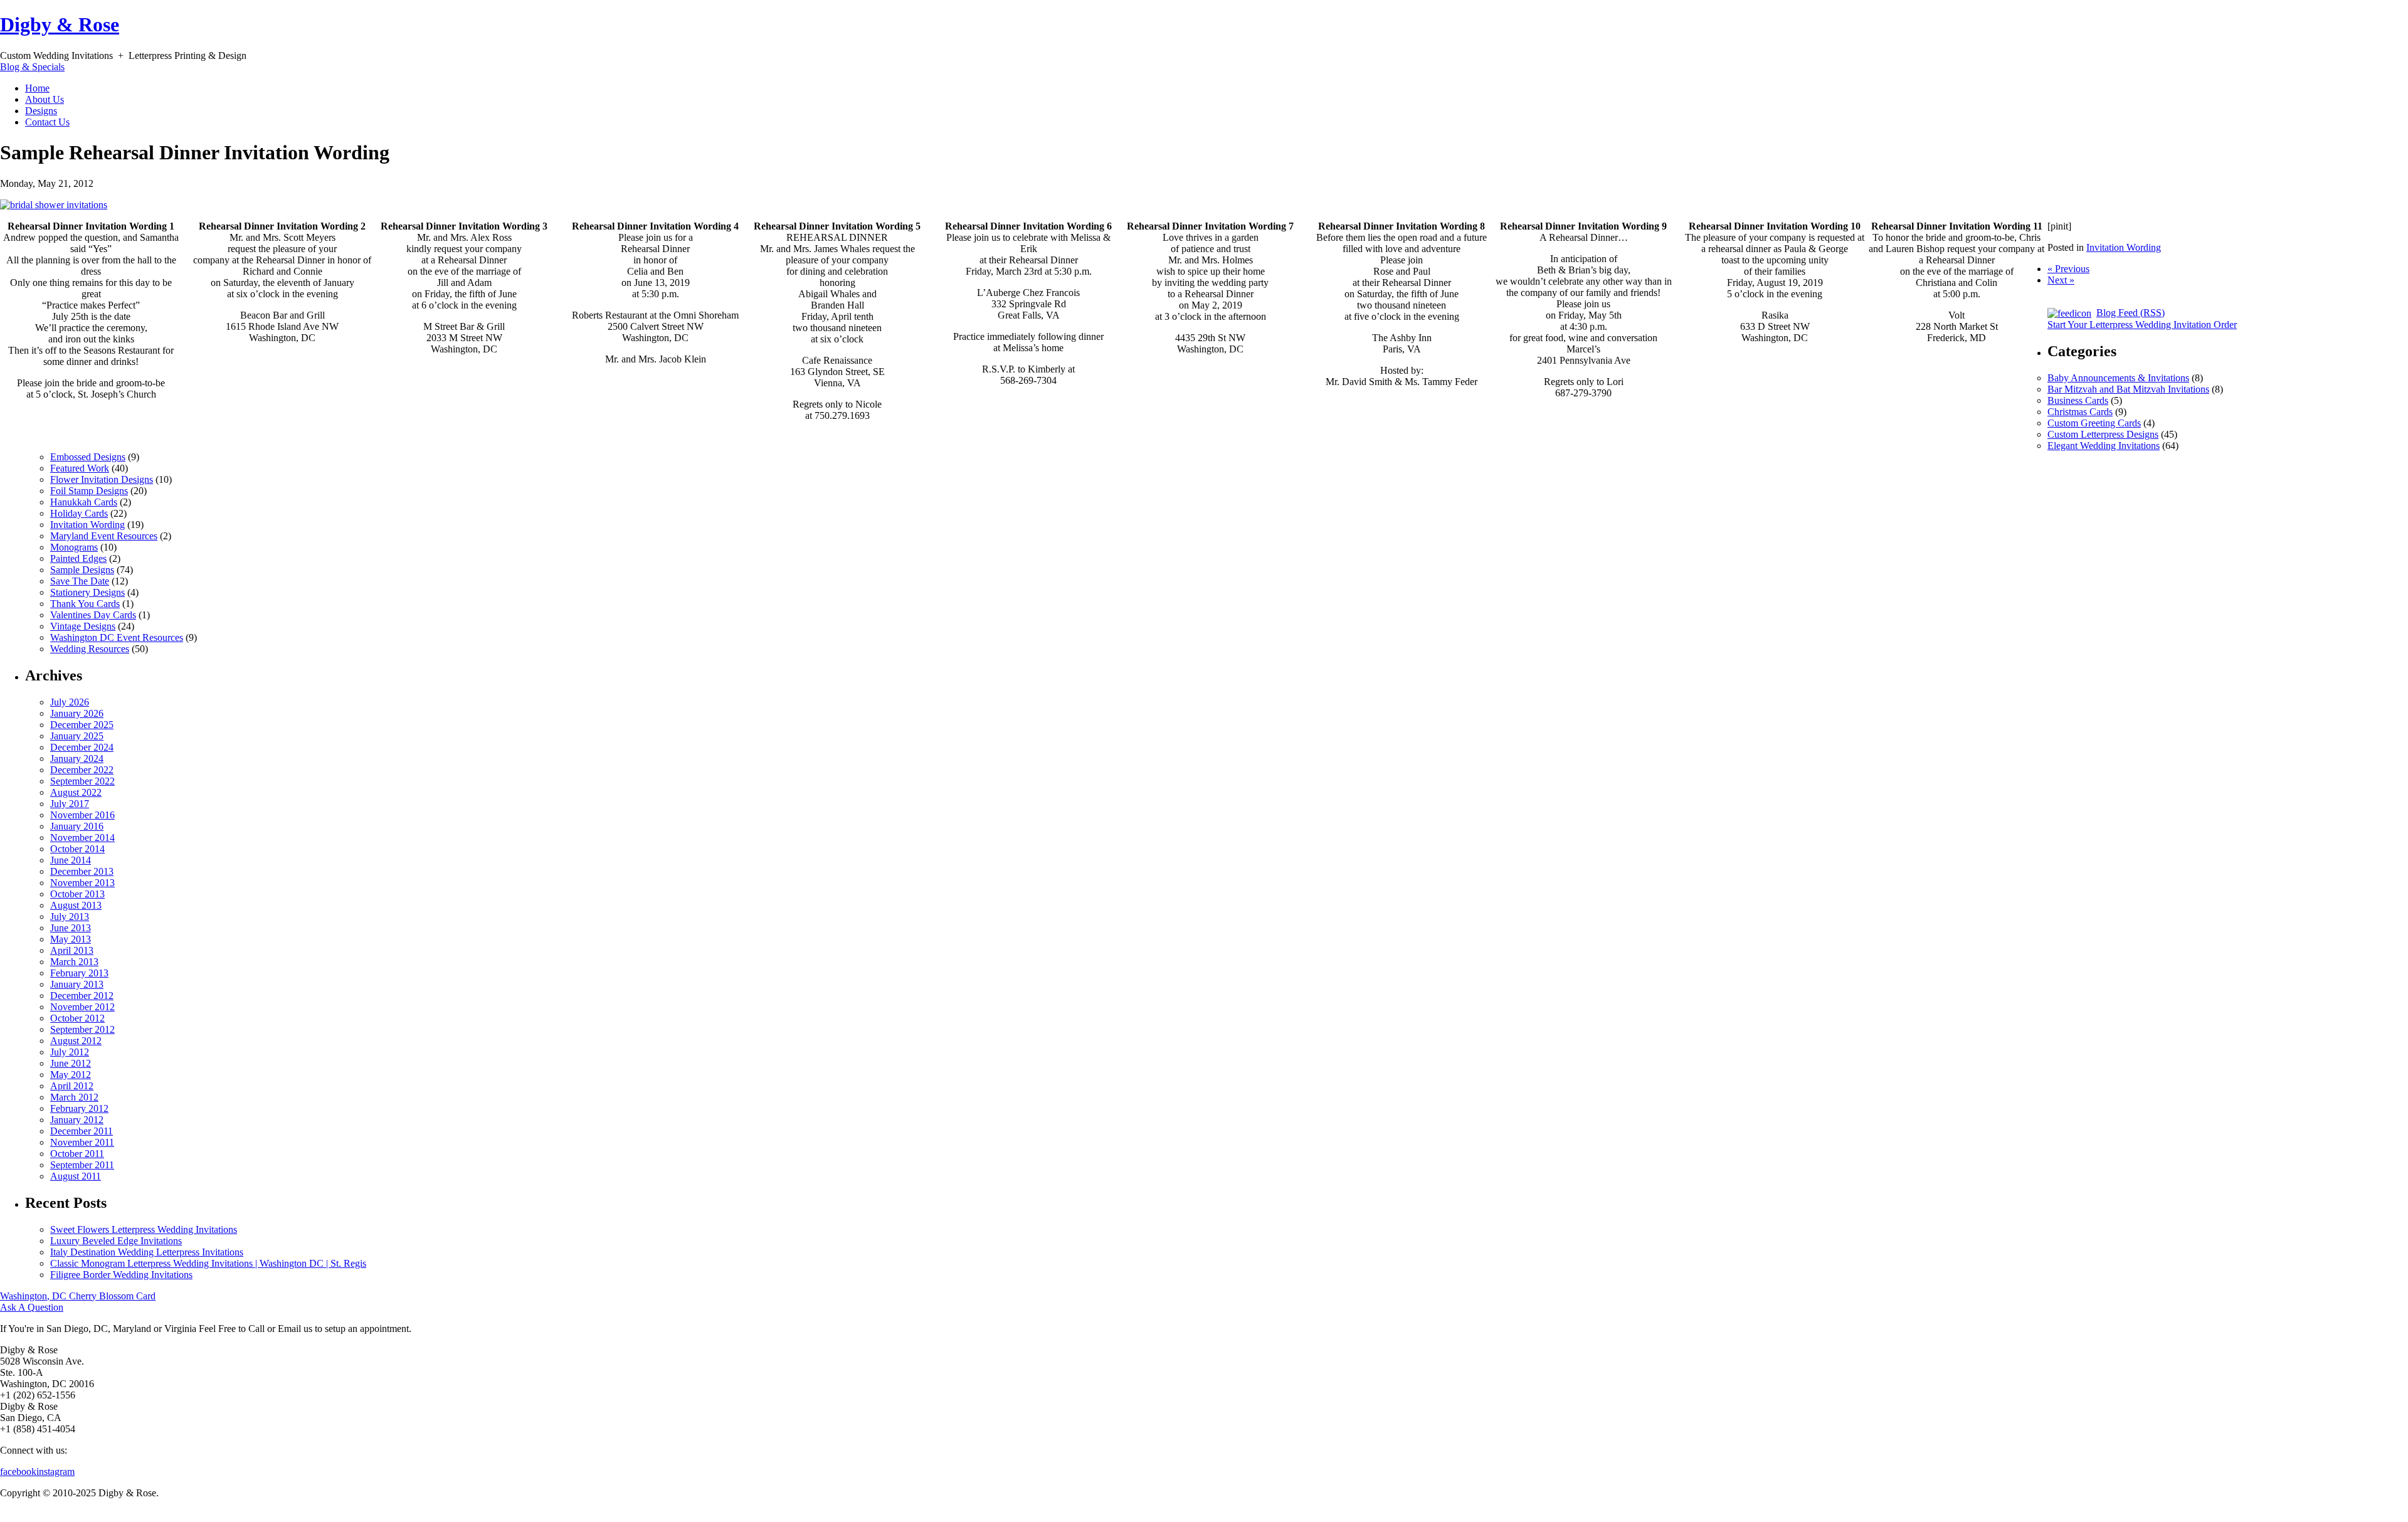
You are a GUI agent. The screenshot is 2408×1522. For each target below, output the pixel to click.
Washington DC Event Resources (117, 637)
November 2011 (82, 1142)
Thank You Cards (85, 604)
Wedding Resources (90, 649)
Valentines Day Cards (93, 615)
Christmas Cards (2080, 412)
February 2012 (79, 1108)
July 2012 (70, 1052)
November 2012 (82, 1007)
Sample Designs (82, 570)
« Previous (2068, 269)
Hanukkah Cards (84, 502)
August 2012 (76, 1041)
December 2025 (82, 725)
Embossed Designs (88, 457)
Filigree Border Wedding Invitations (121, 1275)
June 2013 (71, 928)
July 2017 (70, 804)
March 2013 (74, 962)
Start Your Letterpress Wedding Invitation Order (2142, 325)
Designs (41, 111)
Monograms (74, 547)
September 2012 (82, 1029)
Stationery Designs (87, 592)
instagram (55, 1472)
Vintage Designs (83, 626)
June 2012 (71, 1063)
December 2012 (82, 996)
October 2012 (77, 1018)
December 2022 (82, 770)
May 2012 (71, 1075)
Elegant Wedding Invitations (2104, 446)
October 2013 (77, 894)
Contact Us (47, 122)
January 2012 (77, 1120)
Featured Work (80, 468)
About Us (45, 99)
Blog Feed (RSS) (2131, 313)
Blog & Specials (32, 67)
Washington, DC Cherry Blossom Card (78, 1296)
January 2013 (77, 984)
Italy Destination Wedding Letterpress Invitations (147, 1252)
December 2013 (82, 871)
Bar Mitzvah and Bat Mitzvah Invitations (2128, 389)
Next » (2061, 280)
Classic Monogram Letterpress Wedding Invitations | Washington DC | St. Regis (208, 1263)
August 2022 (76, 792)
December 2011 (82, 1131)
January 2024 (77, 758)
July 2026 (70, 702)
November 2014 (82, 838)
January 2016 (77, 826)
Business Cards (2078, 400)
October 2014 (77, 849)
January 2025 (77, 736)
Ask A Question (32, 1307)
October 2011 (77, 1154)
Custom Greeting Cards (2094, 423)
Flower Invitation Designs (102, 479)
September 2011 (82, 1165)
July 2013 (70, 917)
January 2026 (77, 713)
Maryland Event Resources (104, 536)
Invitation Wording (2124, 247)
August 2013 (76, 905)
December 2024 (82, 747)
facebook (18, 1472)
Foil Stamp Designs (89, 491)
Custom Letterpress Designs (2103, 434)
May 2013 (71, 939)
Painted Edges (78, 558)
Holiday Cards (79, 513)
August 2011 (76, 1176)
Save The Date (80, 581)
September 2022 (82, 781)
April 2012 (72, 1086)
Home (37, 88)
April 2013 (72, 950)
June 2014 (71, 860)
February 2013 (79, 973)
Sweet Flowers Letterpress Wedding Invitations (144, 1229)
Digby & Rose (60, 24)
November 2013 (82, 883)
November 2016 (82, 815)
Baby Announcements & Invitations (2118, 378)
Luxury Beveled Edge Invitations (116, 1241)
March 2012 (74, 1097)
